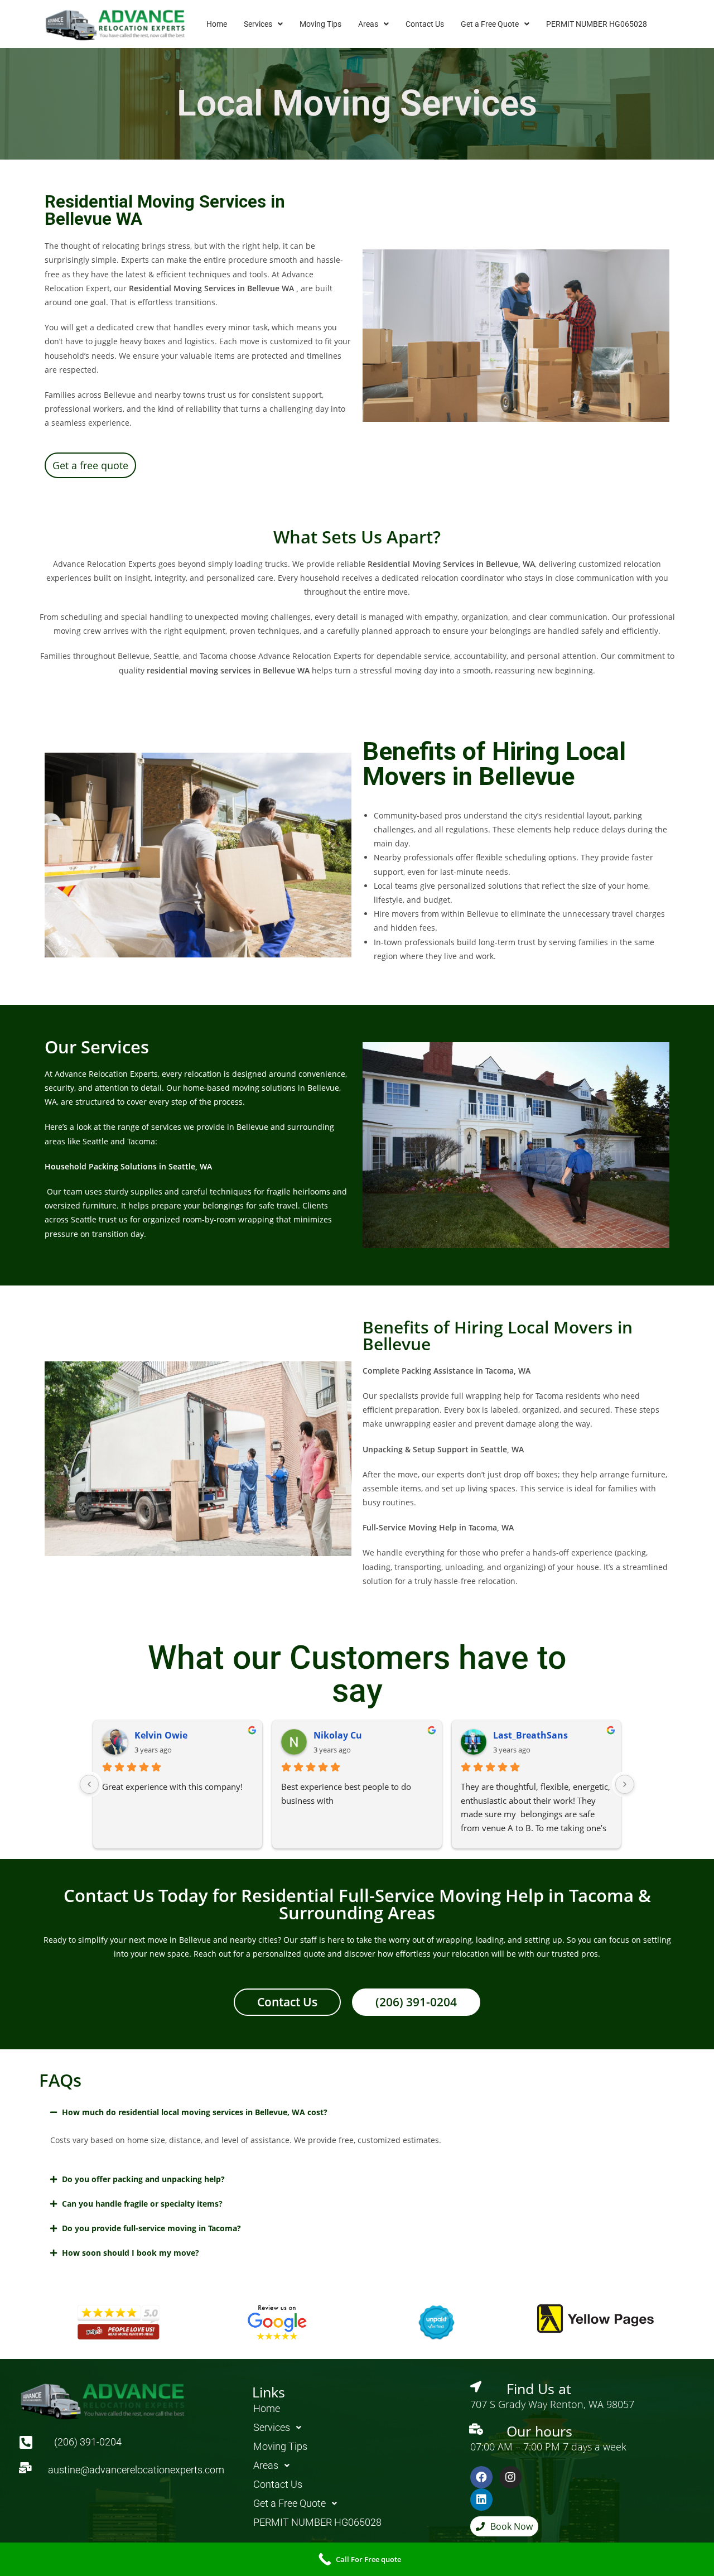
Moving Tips (320, 24)
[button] (263, 24)
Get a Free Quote (490, 24)
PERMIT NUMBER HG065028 (597, 24)
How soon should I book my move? (131, 2253)
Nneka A (559, 1735)
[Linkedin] (481, 2500)
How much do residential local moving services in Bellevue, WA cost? (195, 2112)
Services (258, 24)
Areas (368, 24)
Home (217, 24)
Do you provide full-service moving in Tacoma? (151, 2228)
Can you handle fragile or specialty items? (142, 2204)
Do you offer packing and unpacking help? (143, 2179)
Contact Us (425, 24)
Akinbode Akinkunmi (229, 1735)
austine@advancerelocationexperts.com (136, 2470)
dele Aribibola (391, 1735)
